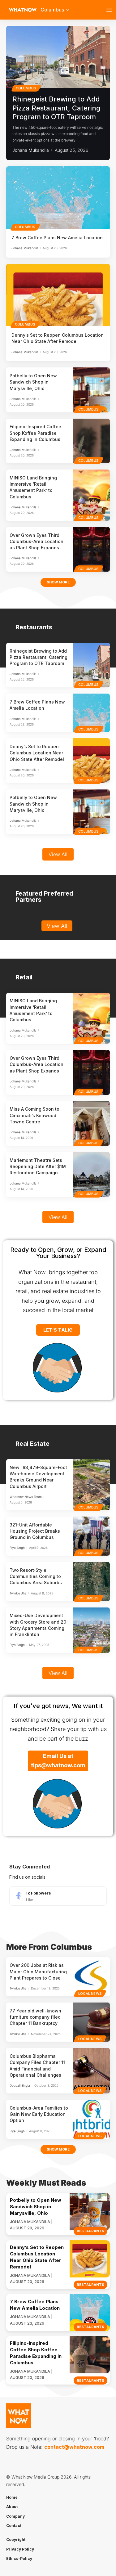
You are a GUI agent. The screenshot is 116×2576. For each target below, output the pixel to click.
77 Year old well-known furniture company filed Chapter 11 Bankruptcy (35, 2017)
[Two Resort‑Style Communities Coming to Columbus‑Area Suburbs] (91, 1581)
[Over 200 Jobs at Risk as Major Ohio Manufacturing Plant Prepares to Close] (91, 1977)
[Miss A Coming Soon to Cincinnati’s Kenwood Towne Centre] (91, 1123)
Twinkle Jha (18, 1593)
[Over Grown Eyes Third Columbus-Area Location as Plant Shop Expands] (91, 549)
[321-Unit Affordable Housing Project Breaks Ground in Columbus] (91, 1536)
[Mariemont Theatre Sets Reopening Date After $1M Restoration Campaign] (91, 1174)
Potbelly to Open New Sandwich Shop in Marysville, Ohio (33, 382)
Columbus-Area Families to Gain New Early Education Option (39, 2114)
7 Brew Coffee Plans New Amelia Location (57, 238)
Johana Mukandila (31, 150)
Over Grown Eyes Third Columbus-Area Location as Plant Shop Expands (37, 542)
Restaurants (90, 2231)
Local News (90, 1994)
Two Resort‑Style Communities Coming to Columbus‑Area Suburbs (36, 1576)
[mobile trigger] (111, 10)
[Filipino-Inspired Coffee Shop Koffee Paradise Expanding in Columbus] (91, 441)
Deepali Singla (20, 2085)
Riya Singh (17, 1548)
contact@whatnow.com (74, 2447)
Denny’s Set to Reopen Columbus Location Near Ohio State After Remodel (37, 753)
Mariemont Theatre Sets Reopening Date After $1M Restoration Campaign (38, 1167)
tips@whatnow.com (58, 1765)
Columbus (26, 88)
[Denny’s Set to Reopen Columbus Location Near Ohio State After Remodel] (58, 295)
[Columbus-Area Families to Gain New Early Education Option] (91, 2119)
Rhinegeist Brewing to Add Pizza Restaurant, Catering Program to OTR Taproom (56, 108)
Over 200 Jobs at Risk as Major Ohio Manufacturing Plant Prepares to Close (38, 1971)
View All (58, 854)
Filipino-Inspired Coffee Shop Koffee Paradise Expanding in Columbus (35, 433)
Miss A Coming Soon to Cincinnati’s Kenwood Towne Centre (34, 1115)
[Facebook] (58, 1896)
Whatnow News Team (26, 1497)
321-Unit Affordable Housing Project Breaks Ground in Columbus (35, 1531)
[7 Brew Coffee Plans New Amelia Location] (58, 198)
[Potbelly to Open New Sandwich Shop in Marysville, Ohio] (91, 390)
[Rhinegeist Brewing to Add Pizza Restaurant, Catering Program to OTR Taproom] (58, 57)
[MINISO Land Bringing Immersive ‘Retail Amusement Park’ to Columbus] (91, 495)
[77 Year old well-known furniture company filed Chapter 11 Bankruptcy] (91, 2022)
